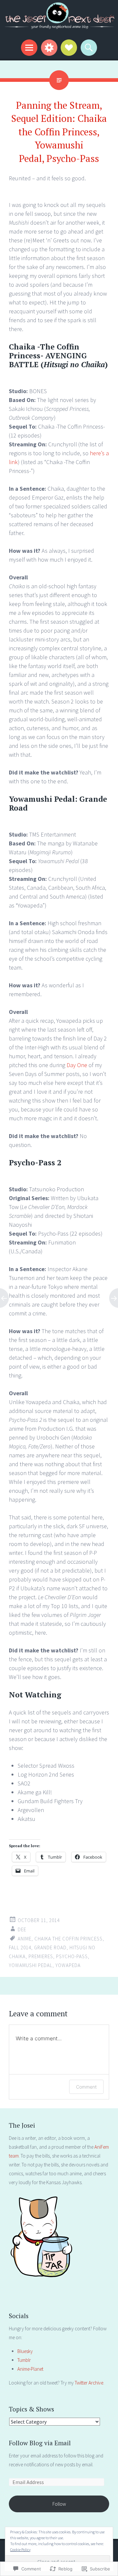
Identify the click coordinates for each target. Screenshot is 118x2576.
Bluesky (25, 2351)
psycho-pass (72, 1956)
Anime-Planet (30, 2369)
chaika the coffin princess (69, 1939)
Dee (22, 1929)
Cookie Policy (20, 2550)
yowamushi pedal (31, 1965)
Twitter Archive (89, 2383)
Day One (77, 1065)
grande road (50, 1948)
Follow (59, 2504)
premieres (41, 1956)
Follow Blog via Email (40, 2443)
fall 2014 (20, 1948)
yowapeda (68, 1965)
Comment (86, 2087)
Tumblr (24, 2360)
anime (25, 1939)
